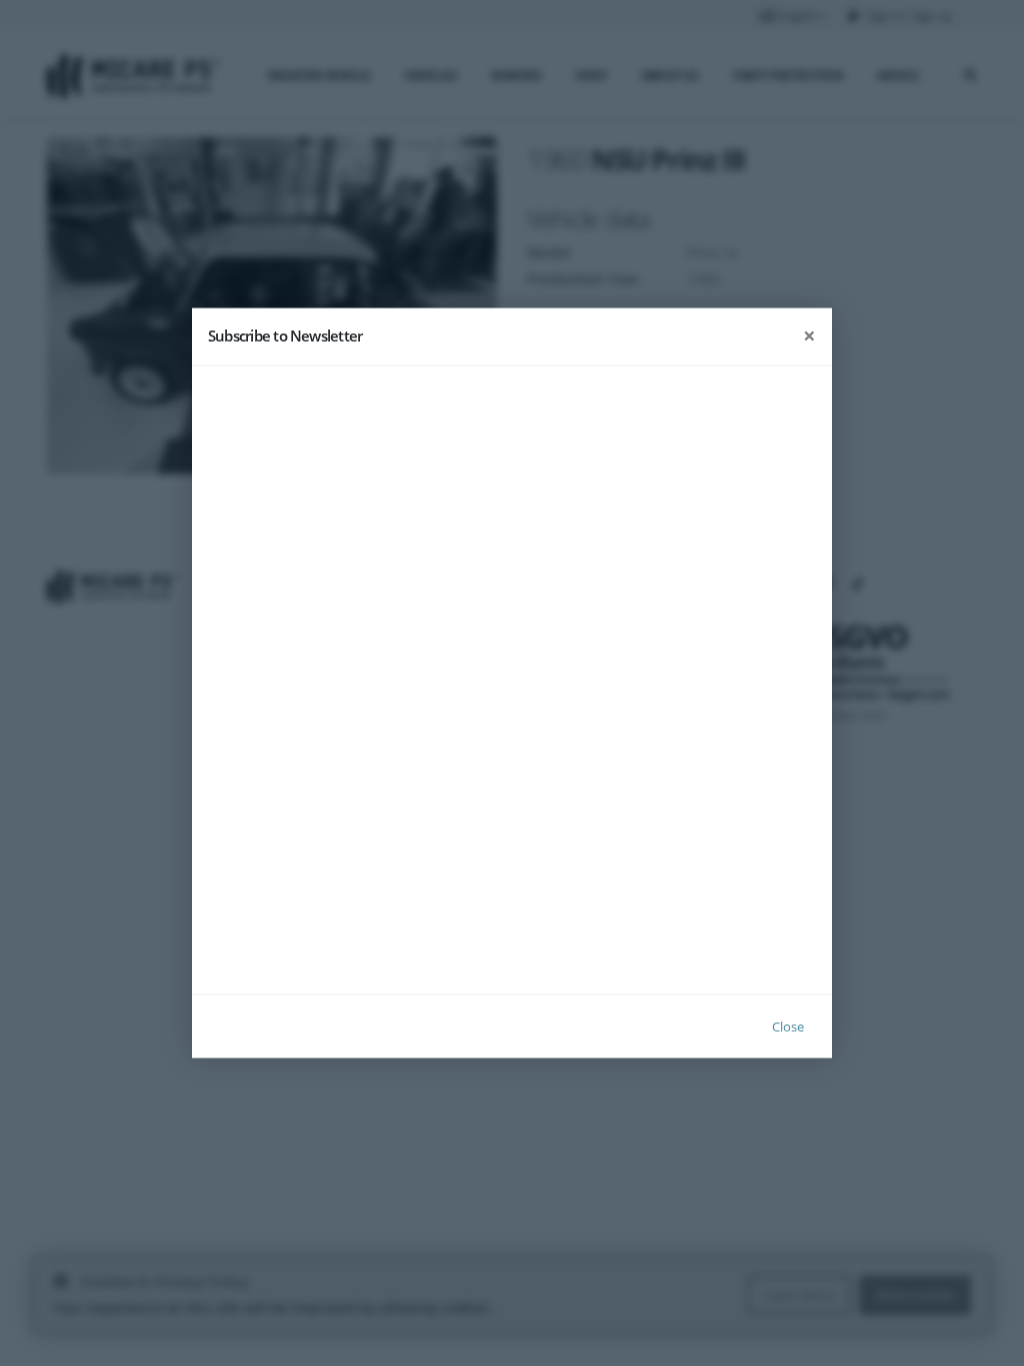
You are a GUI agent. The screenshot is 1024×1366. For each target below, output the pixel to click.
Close (788, 1026)
